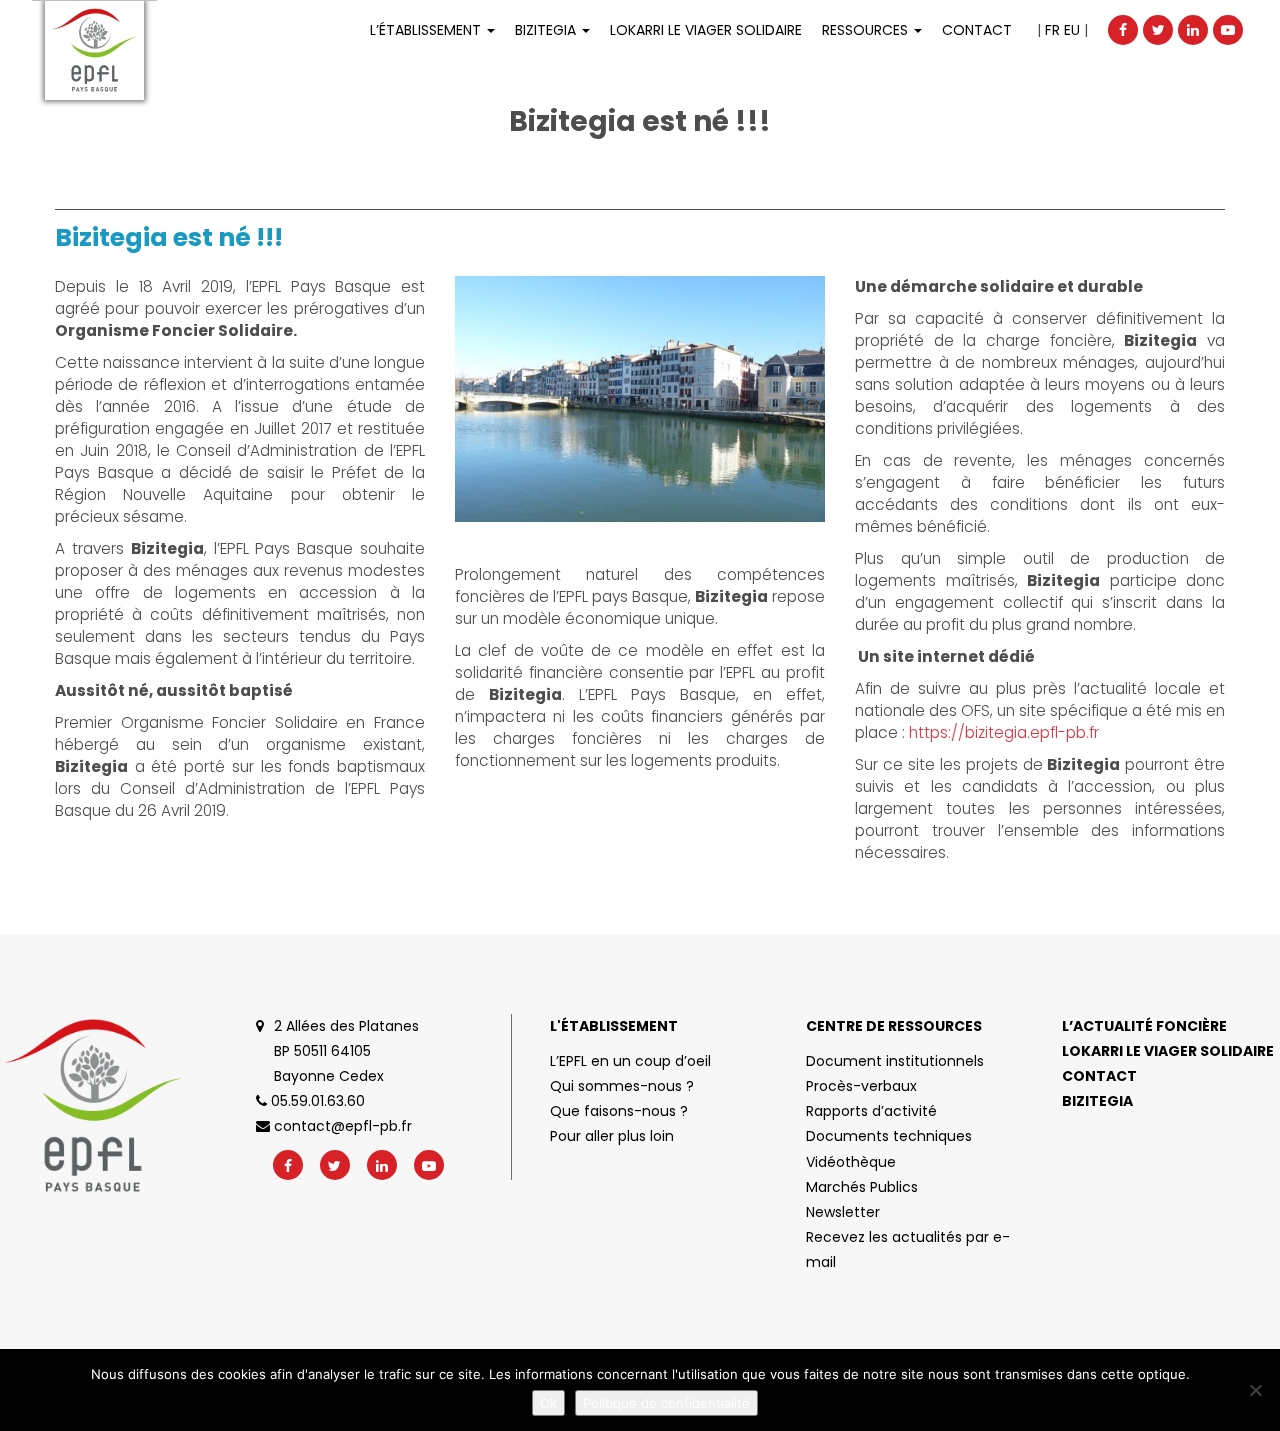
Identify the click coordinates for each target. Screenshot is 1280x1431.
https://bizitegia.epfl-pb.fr (1004, 732)
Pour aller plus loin (612, 1136)
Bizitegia (547, 30)
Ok (548, 1403)
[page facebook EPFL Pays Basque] (1123, 30)
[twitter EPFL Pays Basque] (1158, 30)
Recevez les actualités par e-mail (908, 1249)
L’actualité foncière (1144, 1026)
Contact (977, 30)
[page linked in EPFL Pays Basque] (1193, 30)
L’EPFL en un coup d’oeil (630, 1061)
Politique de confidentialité (666, 1403)
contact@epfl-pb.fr (341, 1126)
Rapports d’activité (871, 1111)
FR (1052, 30)
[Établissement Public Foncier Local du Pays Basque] (94, 50)
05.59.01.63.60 (316, 1101)
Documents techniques (889, 1136)
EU (1072, 30)
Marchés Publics (862, 1187)
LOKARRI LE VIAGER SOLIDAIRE (706, 30)
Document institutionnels (895, 1061)
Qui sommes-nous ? (622, 1086)
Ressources (867, 30)
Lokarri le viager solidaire (1168, 1051)
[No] (1255, 1390)
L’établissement (427, 30)
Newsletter (843, 1212)
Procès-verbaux (861, 1086)
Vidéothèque (851, 1162)
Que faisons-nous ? (619, 1111)
